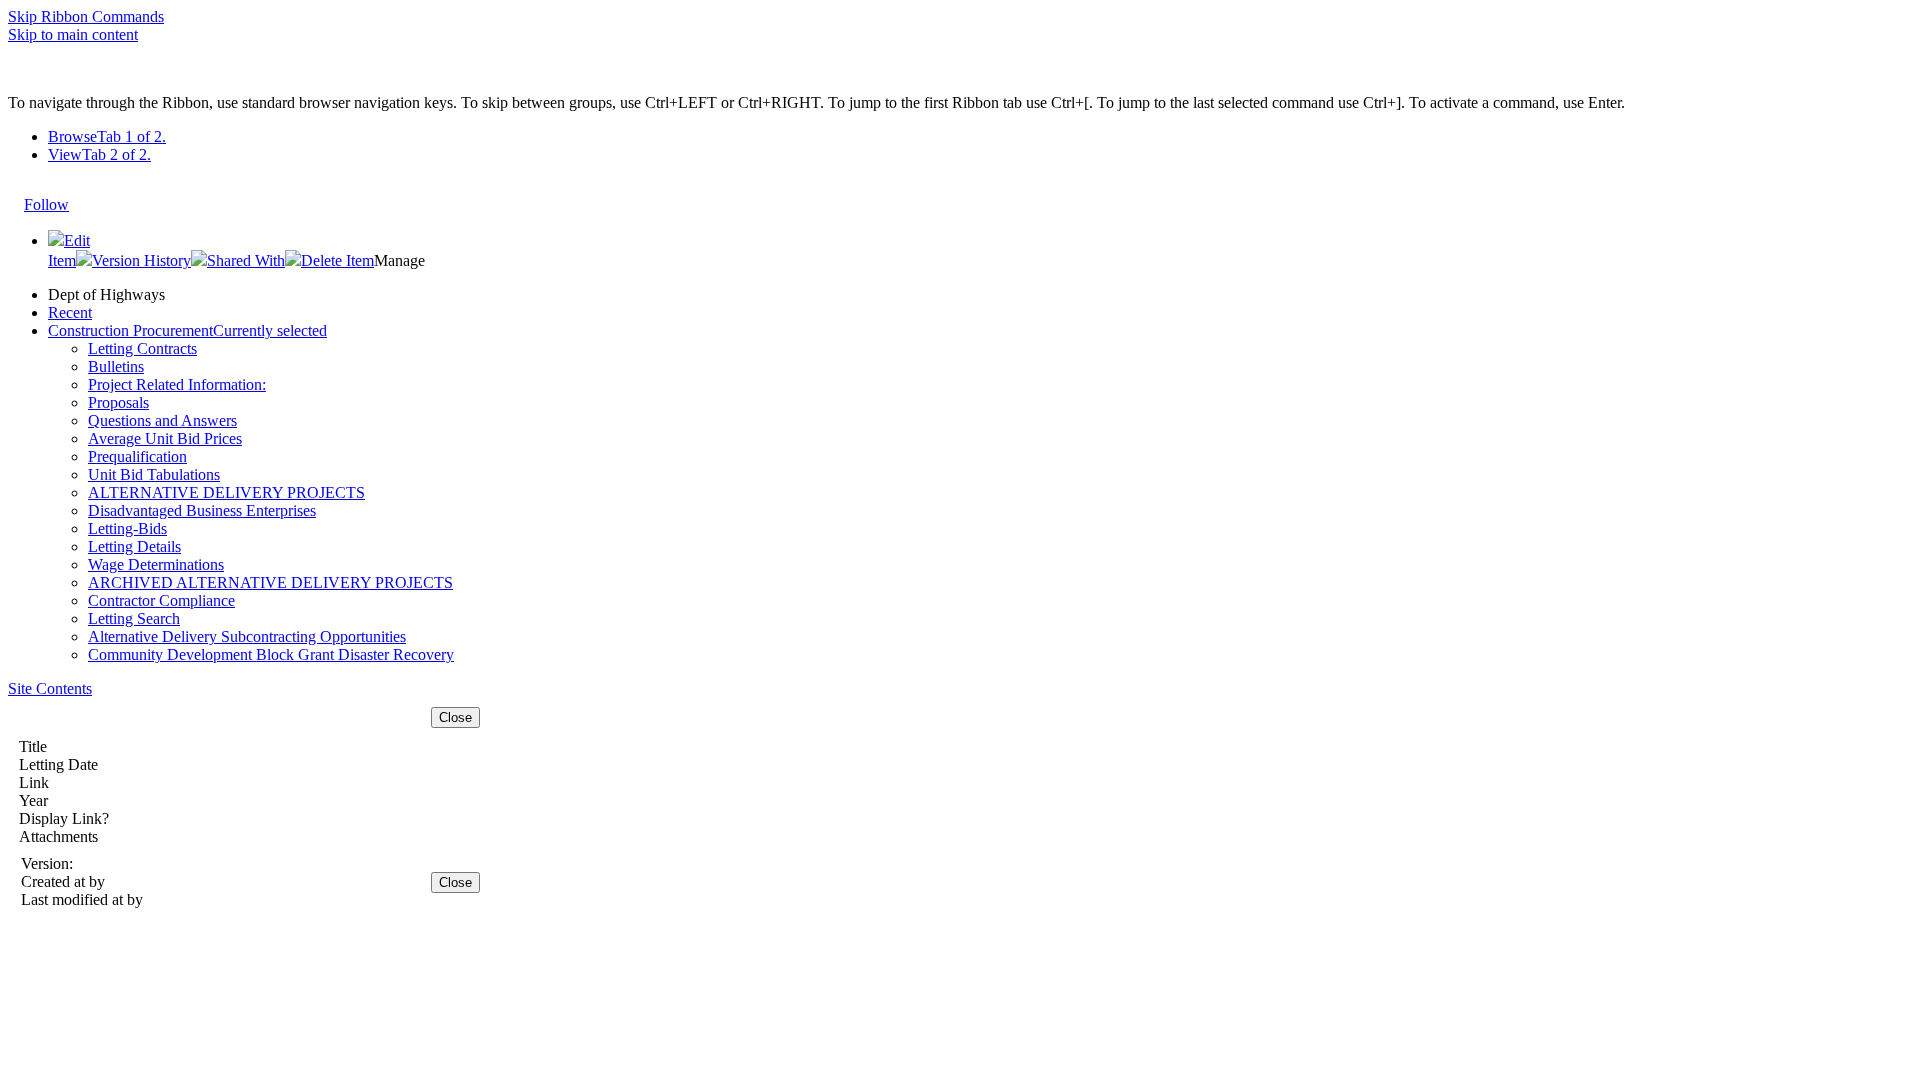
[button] (133, 260)
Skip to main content (73, 34)
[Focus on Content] (88, 195)
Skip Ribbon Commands (86, 16)
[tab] (980, 137)
